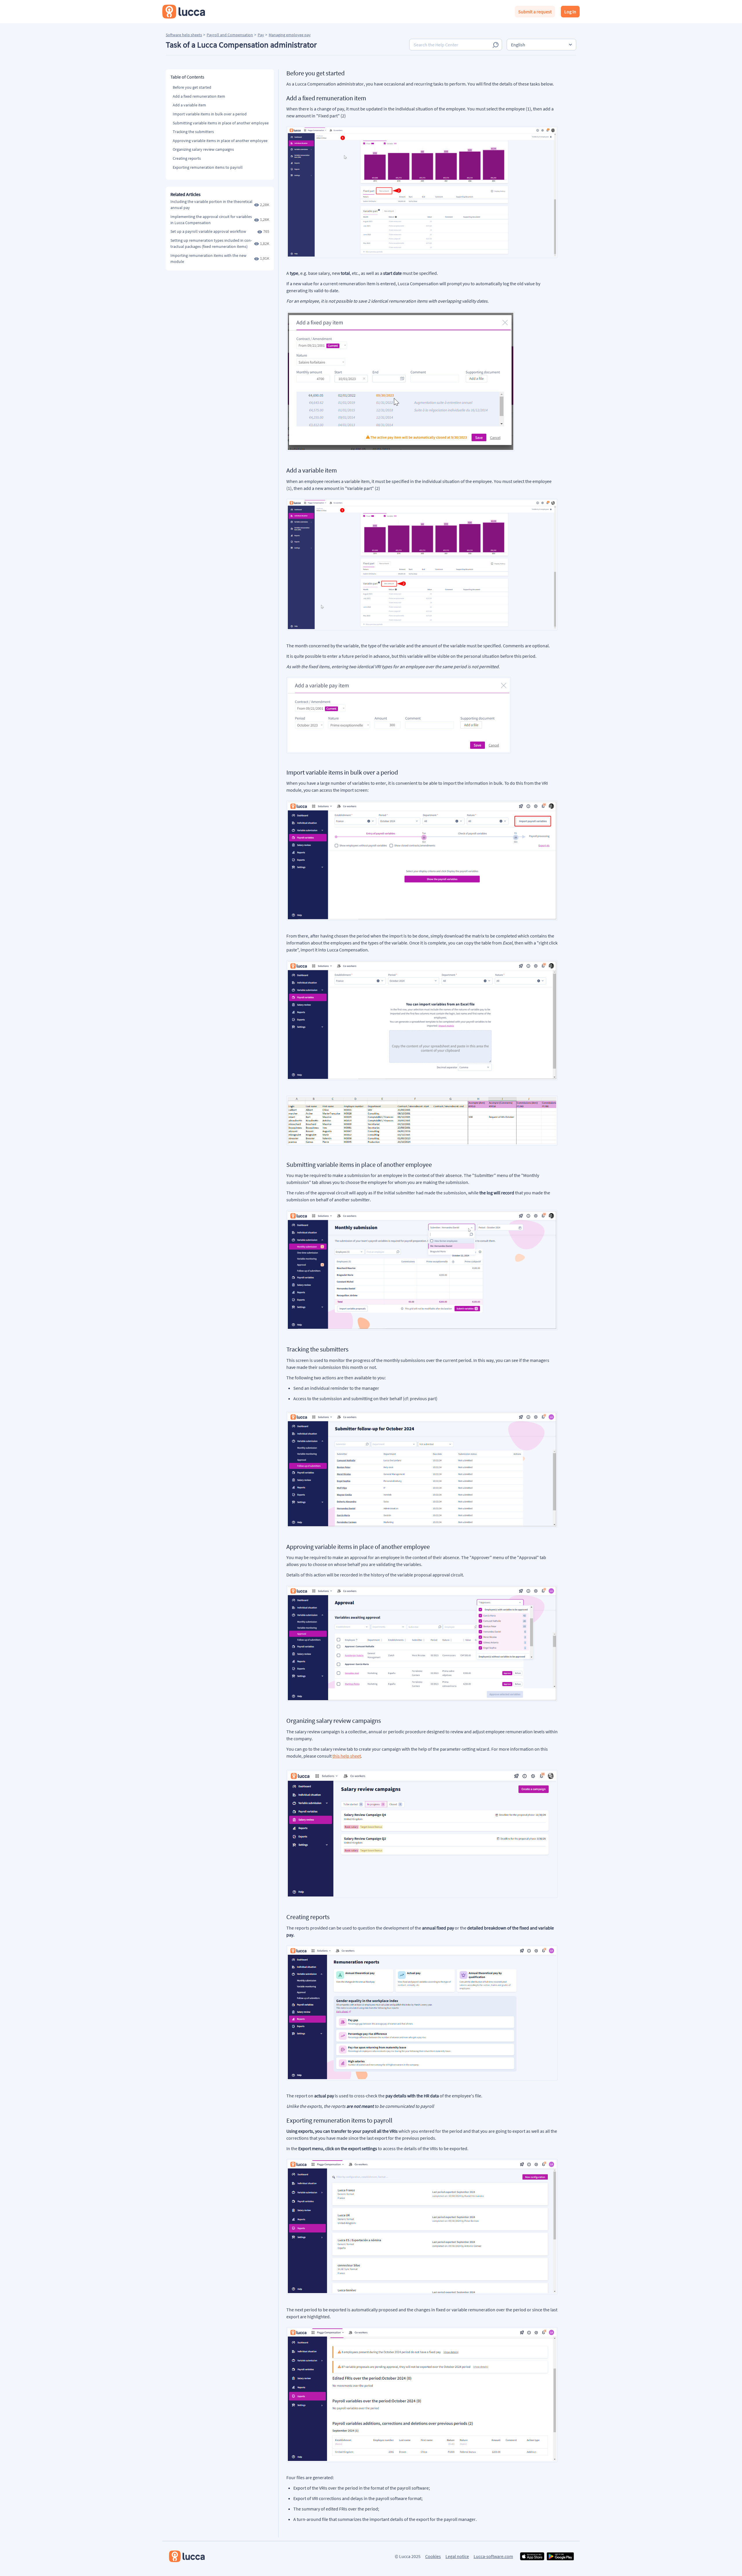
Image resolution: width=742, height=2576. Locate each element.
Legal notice (457, 2556)
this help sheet (347, 1756)
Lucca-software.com (493, 2556)
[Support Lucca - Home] (184, 12)
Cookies (433, 2556)
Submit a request (535, 12)
